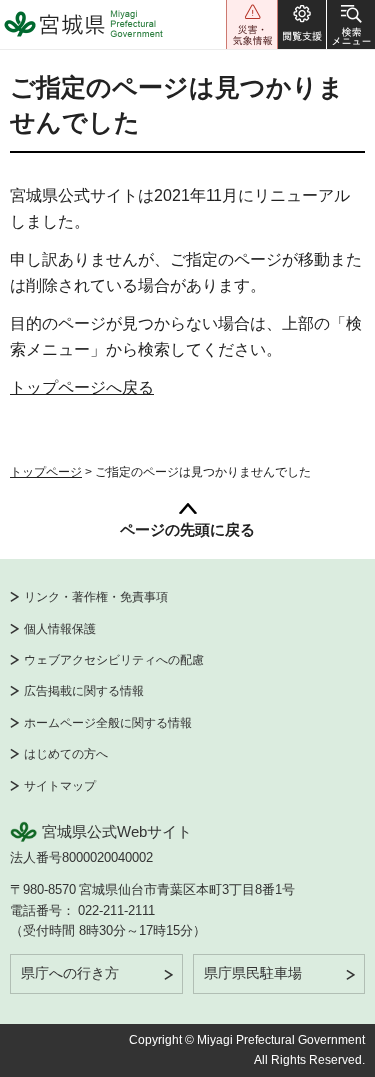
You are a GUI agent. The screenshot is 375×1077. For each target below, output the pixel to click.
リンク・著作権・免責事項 (96, 597)
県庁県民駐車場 (253, 973)
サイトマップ (60, 786)
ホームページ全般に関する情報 (108, 723)
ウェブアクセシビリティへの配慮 (114, 660)
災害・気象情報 (252, 24)
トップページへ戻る (82, 387)
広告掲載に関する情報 (84, 691)
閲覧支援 (302, 24)
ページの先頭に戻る (187, 529)
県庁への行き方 (70, 973)
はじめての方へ (66, 754)
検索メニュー (351, 24)
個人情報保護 (60, 629)
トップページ (46, 472)
